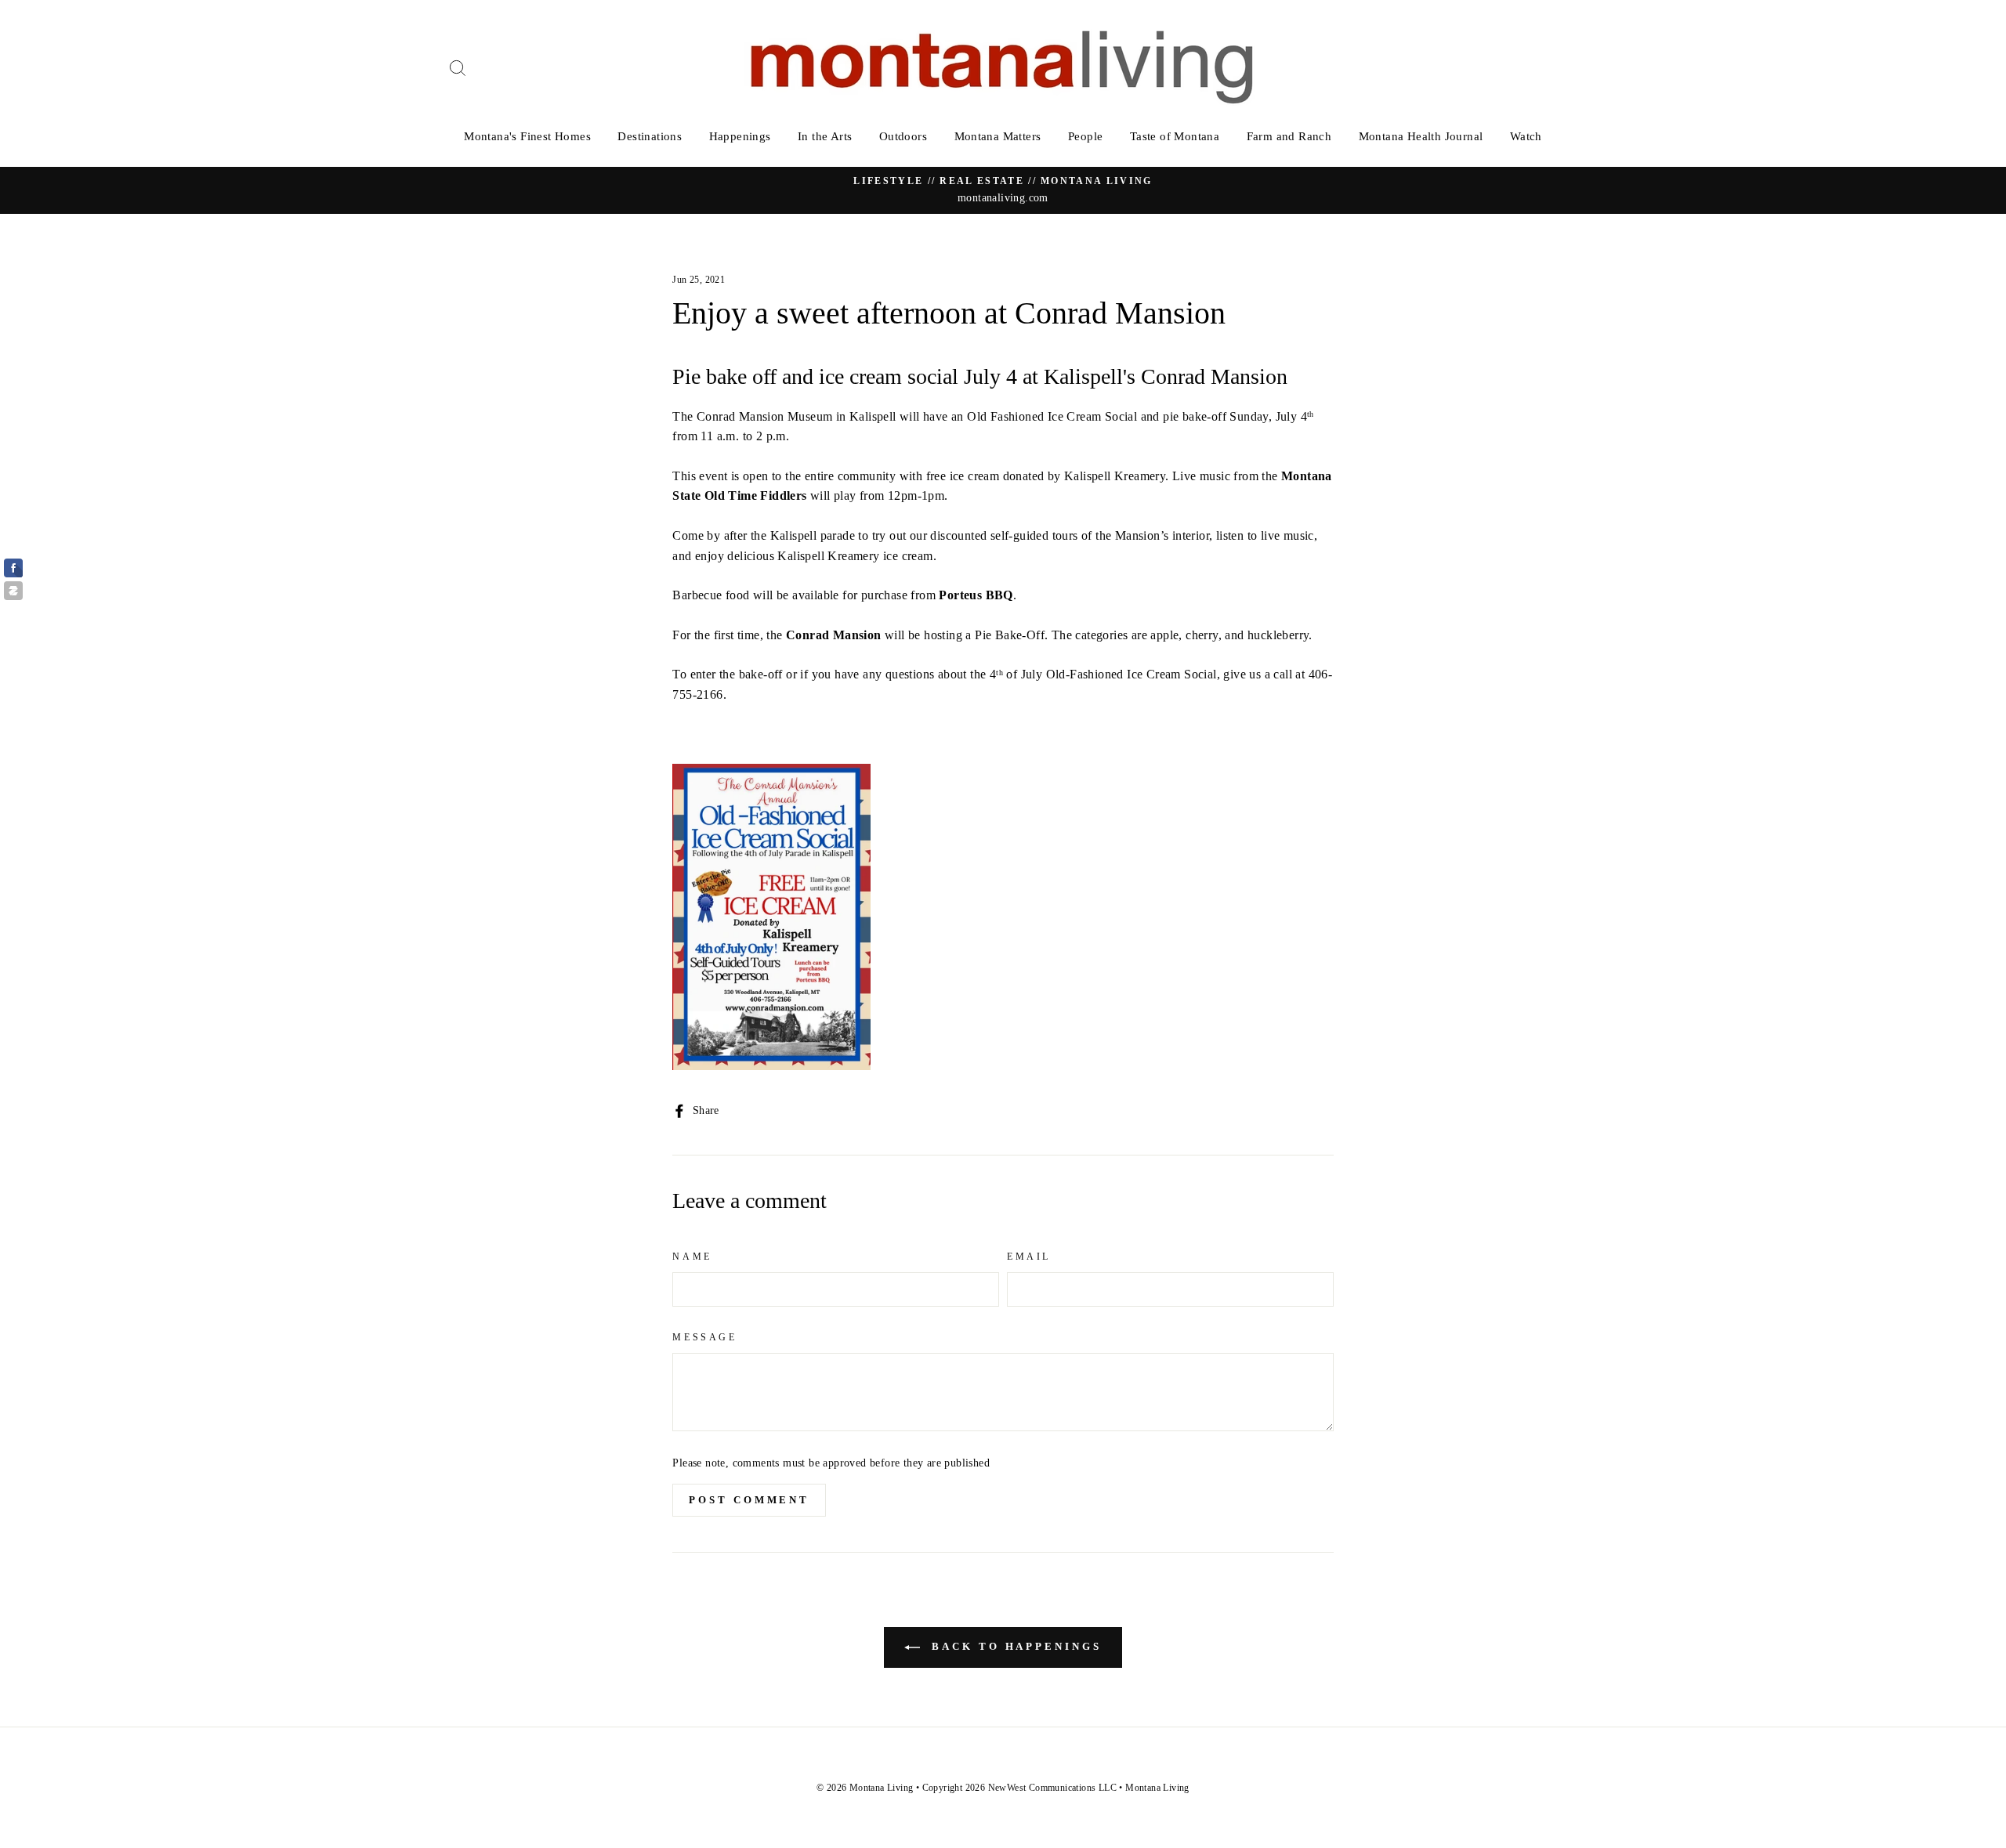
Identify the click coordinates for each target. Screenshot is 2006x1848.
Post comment (749, 1500)
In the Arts (825, 136)
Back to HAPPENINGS (1014, 1646)
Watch (1526, 136)
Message (704, 1337)
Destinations (650, 136)
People (1085, 136)
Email (1029, 1257)
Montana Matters (998, 136)
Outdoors (903, 136)
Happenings (740, 136)
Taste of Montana (1175, 136)
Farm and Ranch (1289, 136)
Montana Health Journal (1421, 136)
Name (692, 1257)
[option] (1003, 190)
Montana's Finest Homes (527, 136)
